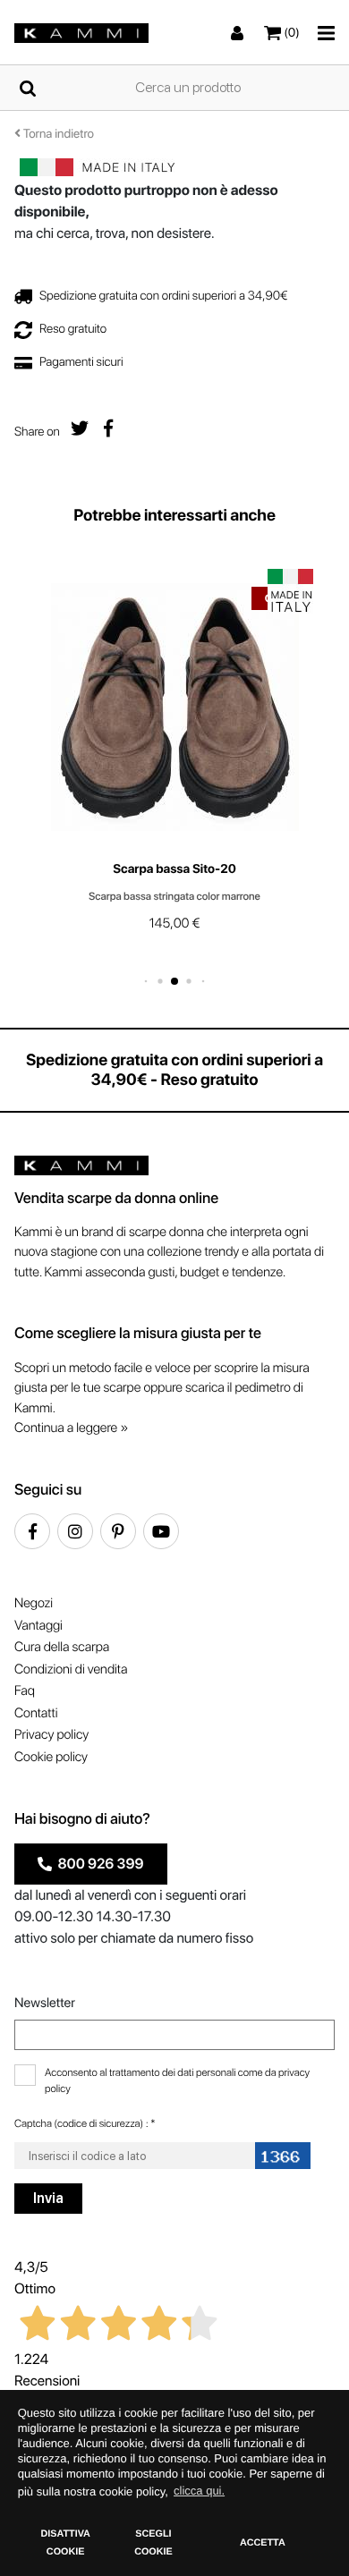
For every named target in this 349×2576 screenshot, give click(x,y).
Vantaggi (38, 1625)
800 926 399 (98, 1864)
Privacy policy (51, 1734)
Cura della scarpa (62, 1647)
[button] (146, 982)
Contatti (36, 1713)
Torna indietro (57, 134)
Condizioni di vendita (71, 1669)
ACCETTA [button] (263, 2543)
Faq (25, 1690)
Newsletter (45, 2003)
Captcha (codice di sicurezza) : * (85, 2123)
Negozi (34, 1603)
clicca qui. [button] (199, 2491)
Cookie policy (51, 1757)
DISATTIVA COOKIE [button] (65, 2543)
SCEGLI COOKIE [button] (153, 2543)
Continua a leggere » (71, 1428)
